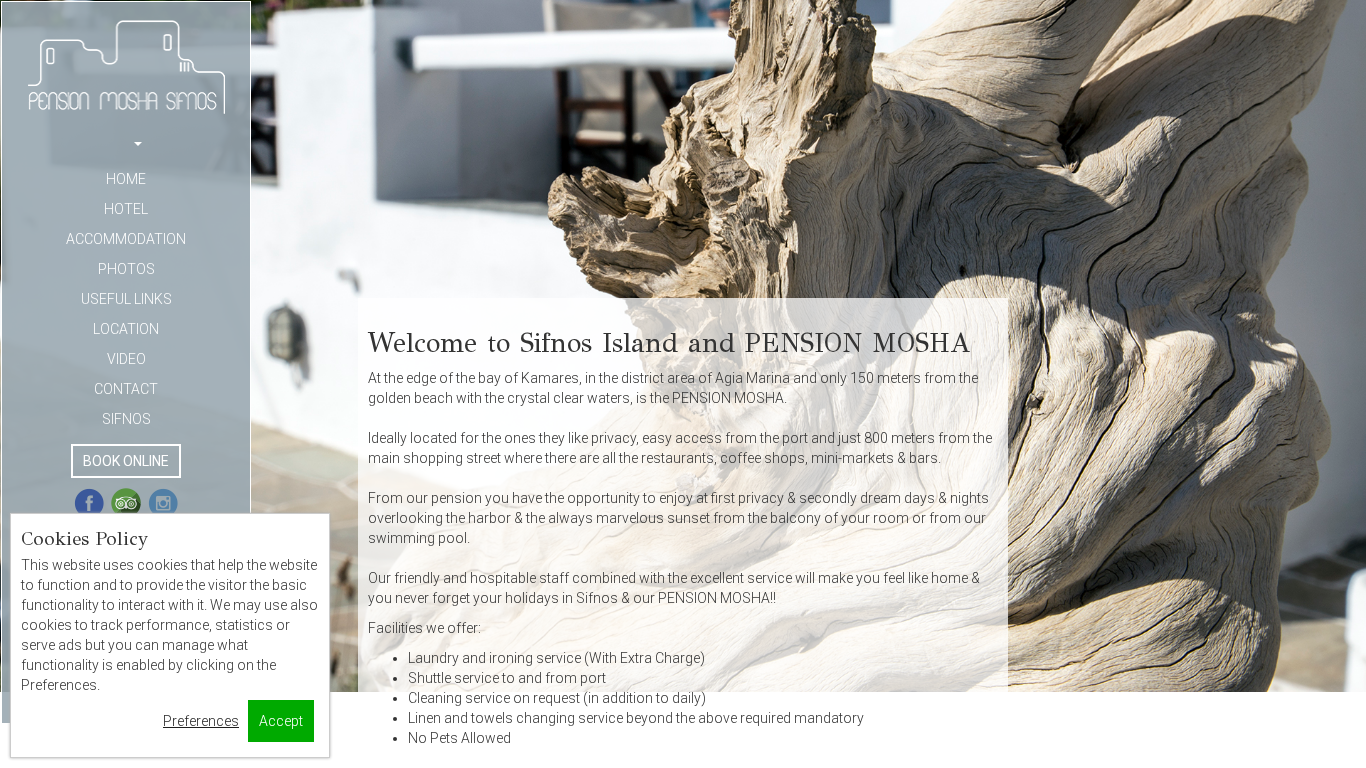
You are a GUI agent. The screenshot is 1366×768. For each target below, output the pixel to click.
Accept (281, 721)
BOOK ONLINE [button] (126, 461)
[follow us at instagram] (163, 503)
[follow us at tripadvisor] (126, 503)
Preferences (201, 721)
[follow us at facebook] (89, 503)
